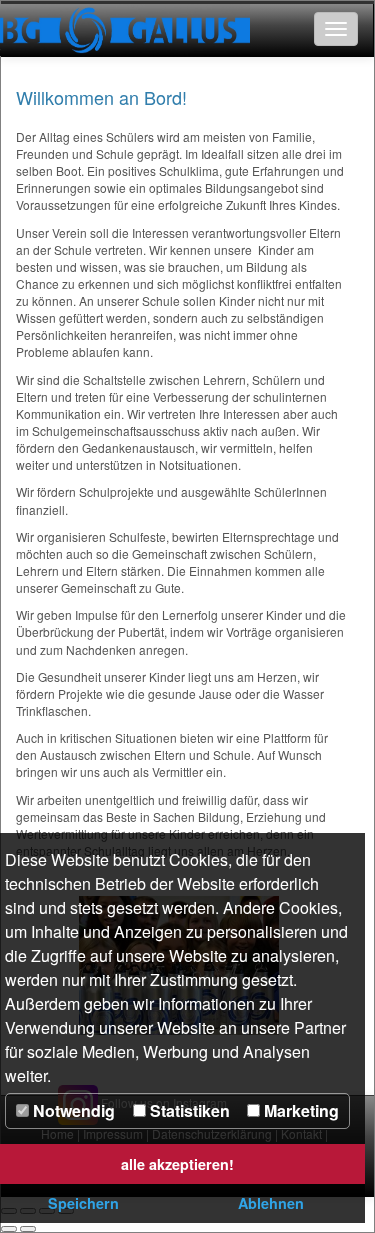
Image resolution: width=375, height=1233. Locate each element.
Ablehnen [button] (271, 1203)
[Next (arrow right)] (28, 1229)
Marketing (299, 1110)
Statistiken (188, 1110)
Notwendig (72, 1110)
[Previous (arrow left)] (9, 1229)
